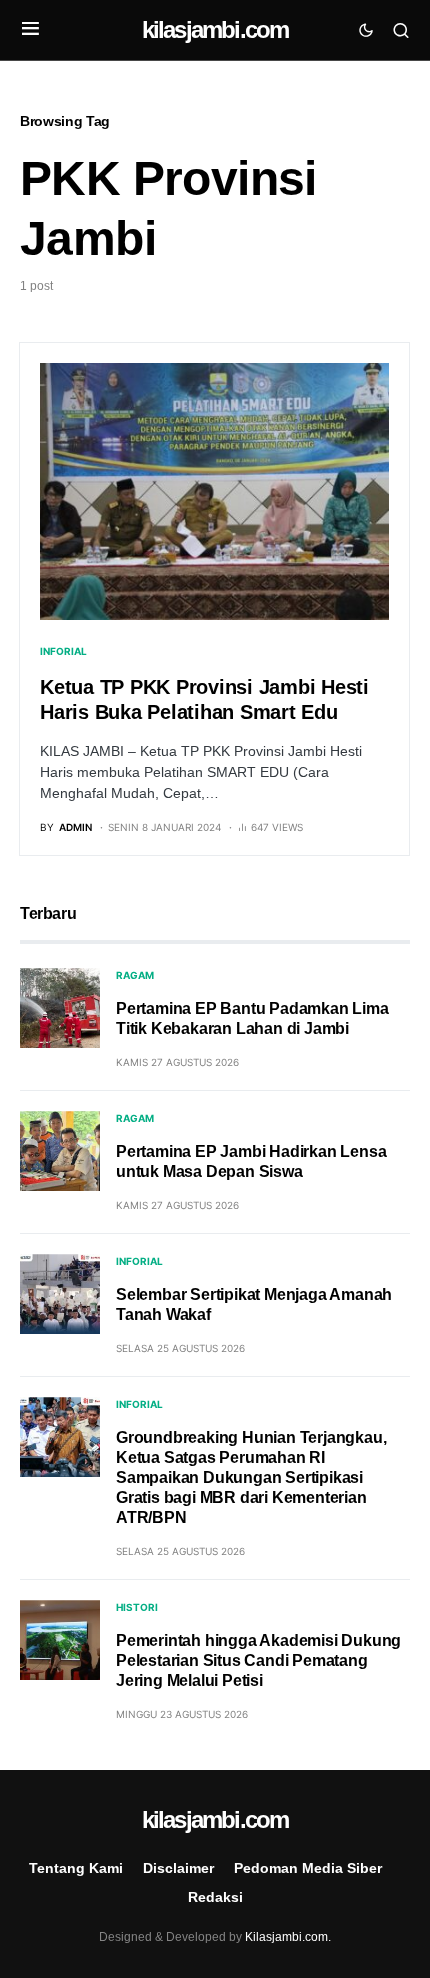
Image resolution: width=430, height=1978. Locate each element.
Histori (137, 1607)
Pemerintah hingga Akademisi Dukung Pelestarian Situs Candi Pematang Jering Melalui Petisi (258, 1660)
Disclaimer (178, 1868)
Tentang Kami (76, 1868)
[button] (30, 30)
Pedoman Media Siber (308, 1868)
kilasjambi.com (215, 29)
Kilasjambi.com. (288, 1937)
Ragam (135, 975)
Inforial (63, 651)
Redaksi (215, 1897)
